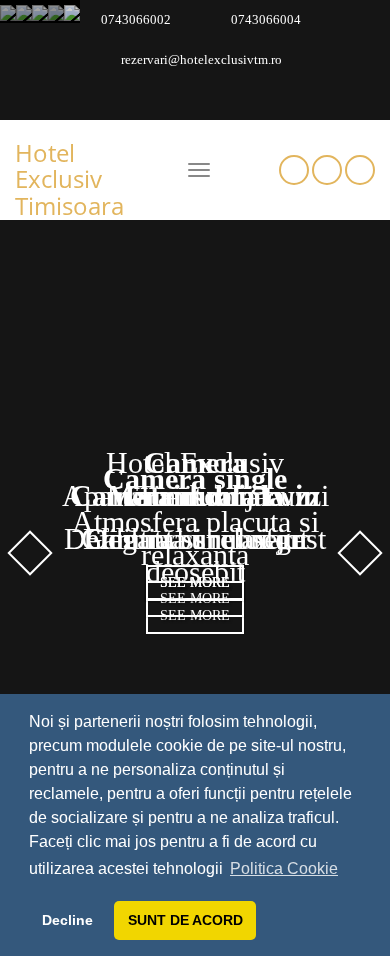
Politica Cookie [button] (284, 868)
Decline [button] (67, 920)
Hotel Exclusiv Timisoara (69, 179)
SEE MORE (195, 582)
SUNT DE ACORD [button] (185, 920)
